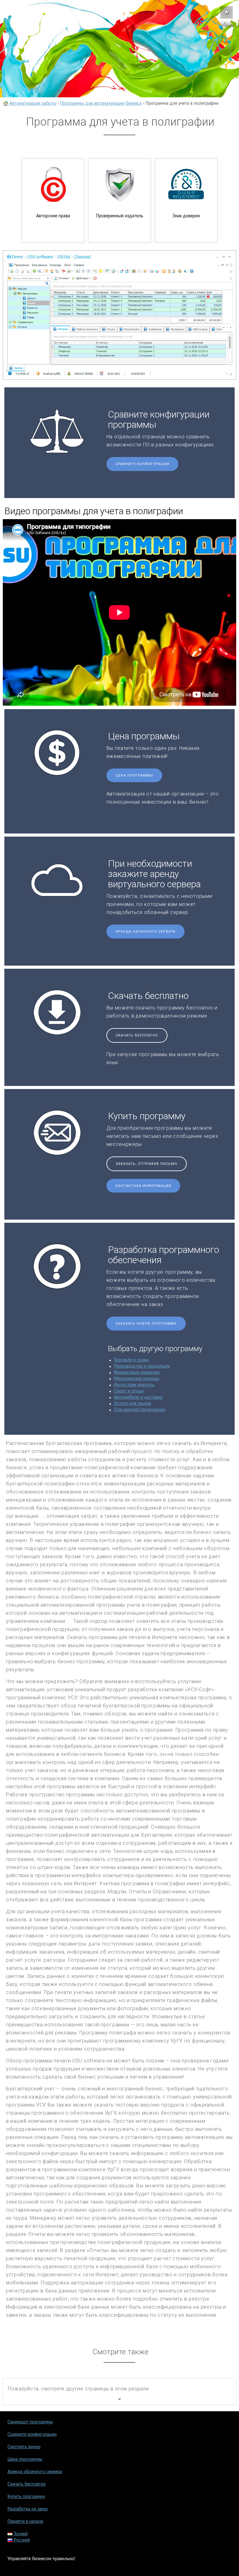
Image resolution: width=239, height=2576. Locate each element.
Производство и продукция (142, 1366)
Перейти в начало (25, 2522)
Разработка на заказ (28, 2509)
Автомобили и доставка (138, 1397)
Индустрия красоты (134, 1385)
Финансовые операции (137, 1373)
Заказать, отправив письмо (147, 1164)
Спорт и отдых (129, 1391)
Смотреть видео (24, 2447)
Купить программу (26, 2497)
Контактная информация (143, 1186)
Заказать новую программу (146, 1324)
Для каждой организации (140, 1410)
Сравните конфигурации (142, 464)
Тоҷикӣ (20, 2534)
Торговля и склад (131, 1360)
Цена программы (134, 776)
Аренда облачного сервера (145, 932)
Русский (21, 2540)
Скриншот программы (30, 2422)
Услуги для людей (132, 1404)
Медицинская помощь (137, 1379)
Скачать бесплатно (137, 1035)
